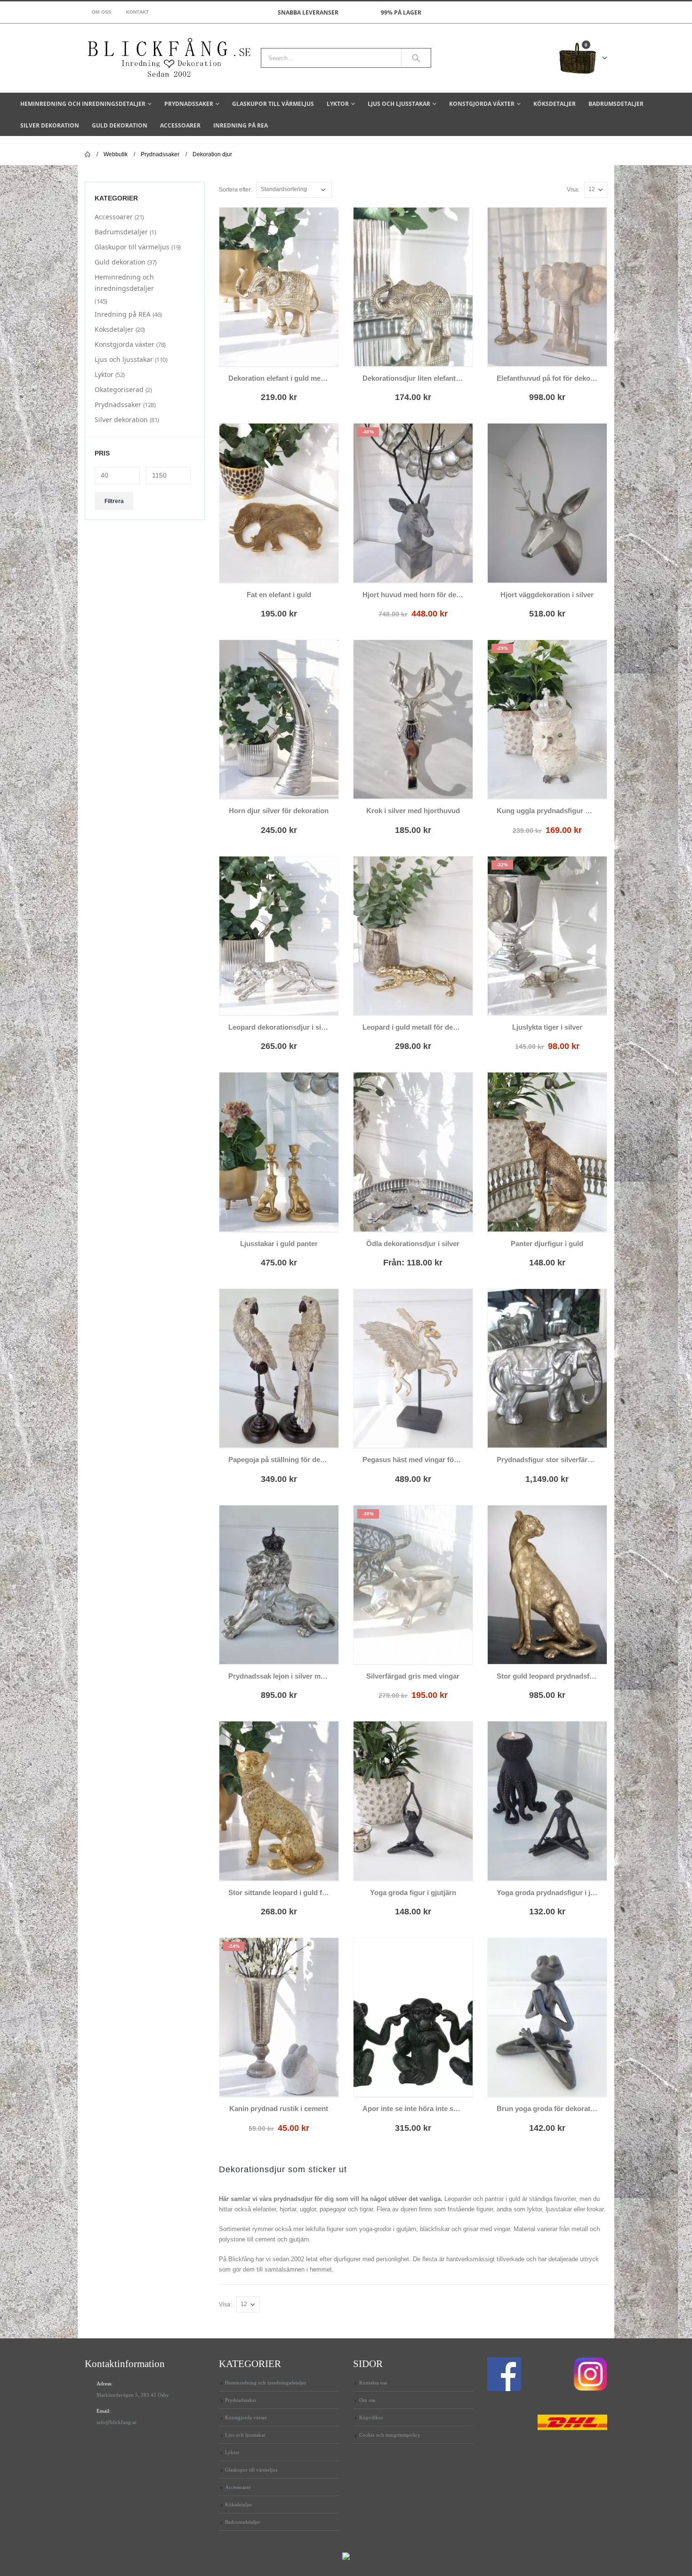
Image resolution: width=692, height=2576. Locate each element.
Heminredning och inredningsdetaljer (83, 104)
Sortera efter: (235, 190)
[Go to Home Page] (88, 154)
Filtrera (114, 501)
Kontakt (138, 12)
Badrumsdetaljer (616, 104)
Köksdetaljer (555, 104)
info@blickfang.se (117, 2422)
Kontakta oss (373, 2383)
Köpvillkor (371, 2417)
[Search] (416, 58)
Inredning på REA (241, 125)
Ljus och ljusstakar (399, 104)
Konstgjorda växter (482, 104)
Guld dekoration (120, 125)
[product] (279, 287)
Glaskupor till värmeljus (273, 104)
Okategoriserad (119, 389)
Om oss (102, 12)
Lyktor (338, 104)
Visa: (573, 190)
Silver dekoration (50, 125)
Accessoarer (180, 125)
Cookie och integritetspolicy (390, 2435)
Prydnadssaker (189, 104)
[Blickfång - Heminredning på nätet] (169, 58)
